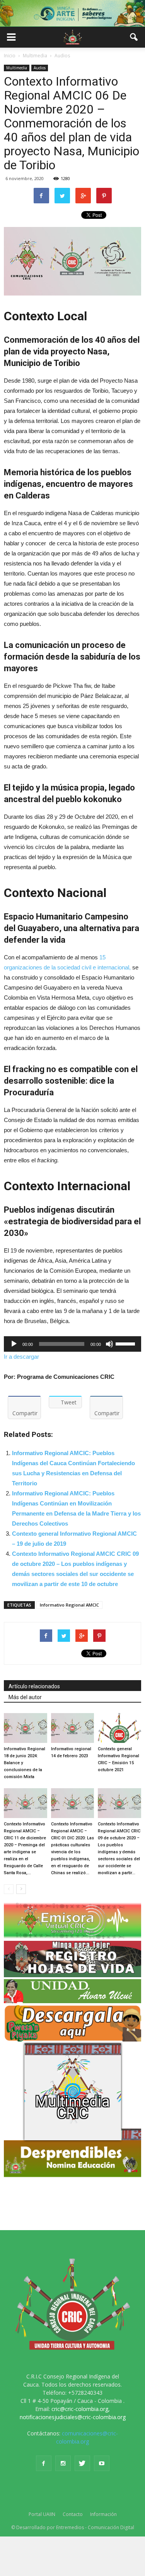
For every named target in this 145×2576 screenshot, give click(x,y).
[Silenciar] (109, 1344)
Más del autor (25, 1697)
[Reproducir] (14, 1344)
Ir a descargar (21, 1357)
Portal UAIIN (42, 2514)
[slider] (126, 1343)
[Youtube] (102, 2463)
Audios (40, 68)
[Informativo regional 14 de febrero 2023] (73, 1728)
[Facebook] (44, 2463)
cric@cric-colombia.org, (81, 2409)
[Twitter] (82, 2463)
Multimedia (17, 68)
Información (103, 2514)
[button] (134, 37)
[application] (72, 1344)
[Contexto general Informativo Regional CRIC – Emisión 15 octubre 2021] (119, 1728)
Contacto (73, 2514)
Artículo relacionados (34, 1686)
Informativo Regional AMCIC (69, 1605)
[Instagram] (63, 2463)
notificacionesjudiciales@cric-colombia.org (73, 2417)
